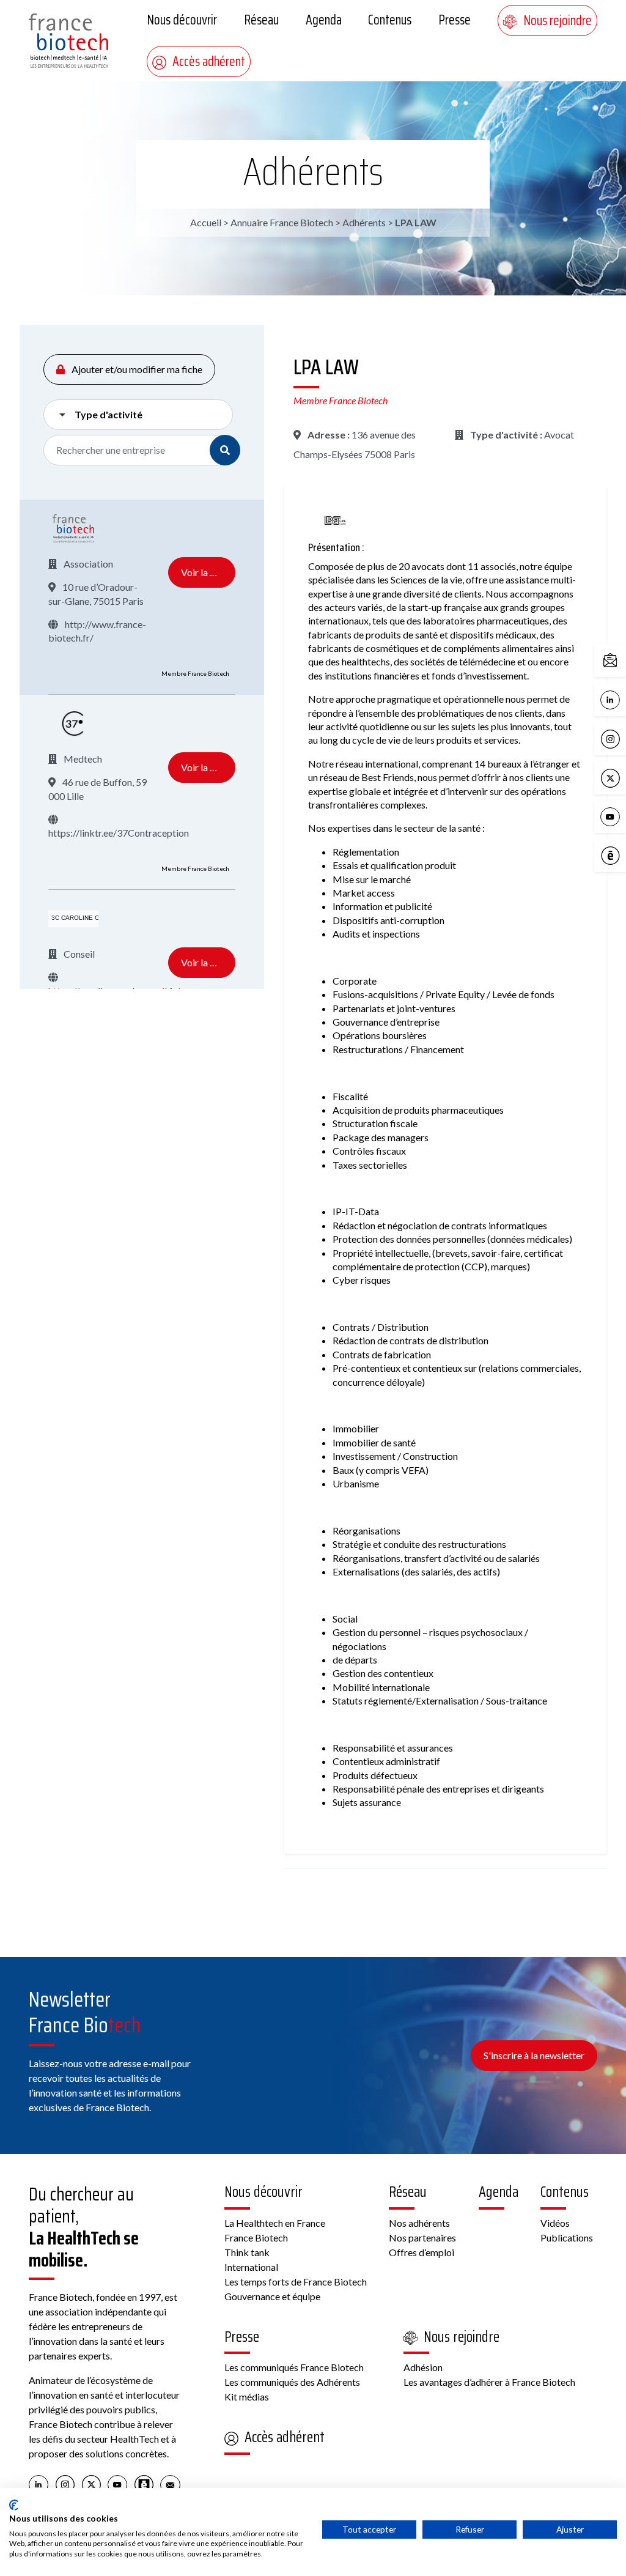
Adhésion (423, 2367)
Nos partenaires (422, 2237)
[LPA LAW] (336, 521)
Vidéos (555, 2223)
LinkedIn (623, 699)
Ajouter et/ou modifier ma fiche (136, 369)
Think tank (247, 2252)
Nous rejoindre (558, 20)
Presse (455, 20)
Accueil (206, 222)
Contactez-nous (623, 660)
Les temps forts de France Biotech (296, 2282)
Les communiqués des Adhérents (292, 2382)
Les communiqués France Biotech (294, 2367)
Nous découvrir (182, 20)
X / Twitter (623, 777)
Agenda (324, 20)
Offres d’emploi (422, 2252)
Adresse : (328, 435)
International (251, 2267)
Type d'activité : (505, 435)
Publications (567, 2237)
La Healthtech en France (275, 2223)
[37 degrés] (73, 724)
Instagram (623, 738)
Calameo (623, 855)
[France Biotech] (73, 528)
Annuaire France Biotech (282, 222)
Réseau (261, 20)
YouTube (623, 816)
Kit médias (247, 2396)
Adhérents (313, 171)
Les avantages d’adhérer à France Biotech (489, 2382)
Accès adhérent (209, 61)
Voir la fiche (206, 572)
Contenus (390, 20)
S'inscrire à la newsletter (534, 2055)
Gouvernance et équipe (272, 2296)
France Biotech (256, 2237)
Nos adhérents (419, 2223)
